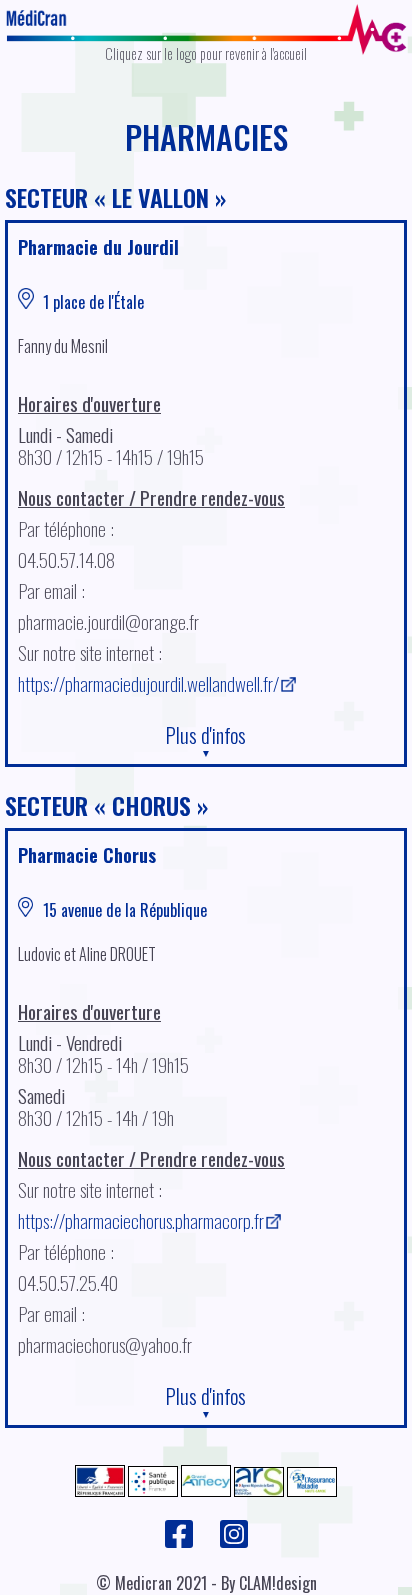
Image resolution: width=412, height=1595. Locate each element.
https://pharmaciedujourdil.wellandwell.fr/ (148, 683)
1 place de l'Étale (91, 302)
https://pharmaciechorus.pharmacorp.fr (141, 1220)
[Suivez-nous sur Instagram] (234, 1543)
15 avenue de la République (123, 910)
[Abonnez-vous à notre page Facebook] (180, 1543)
